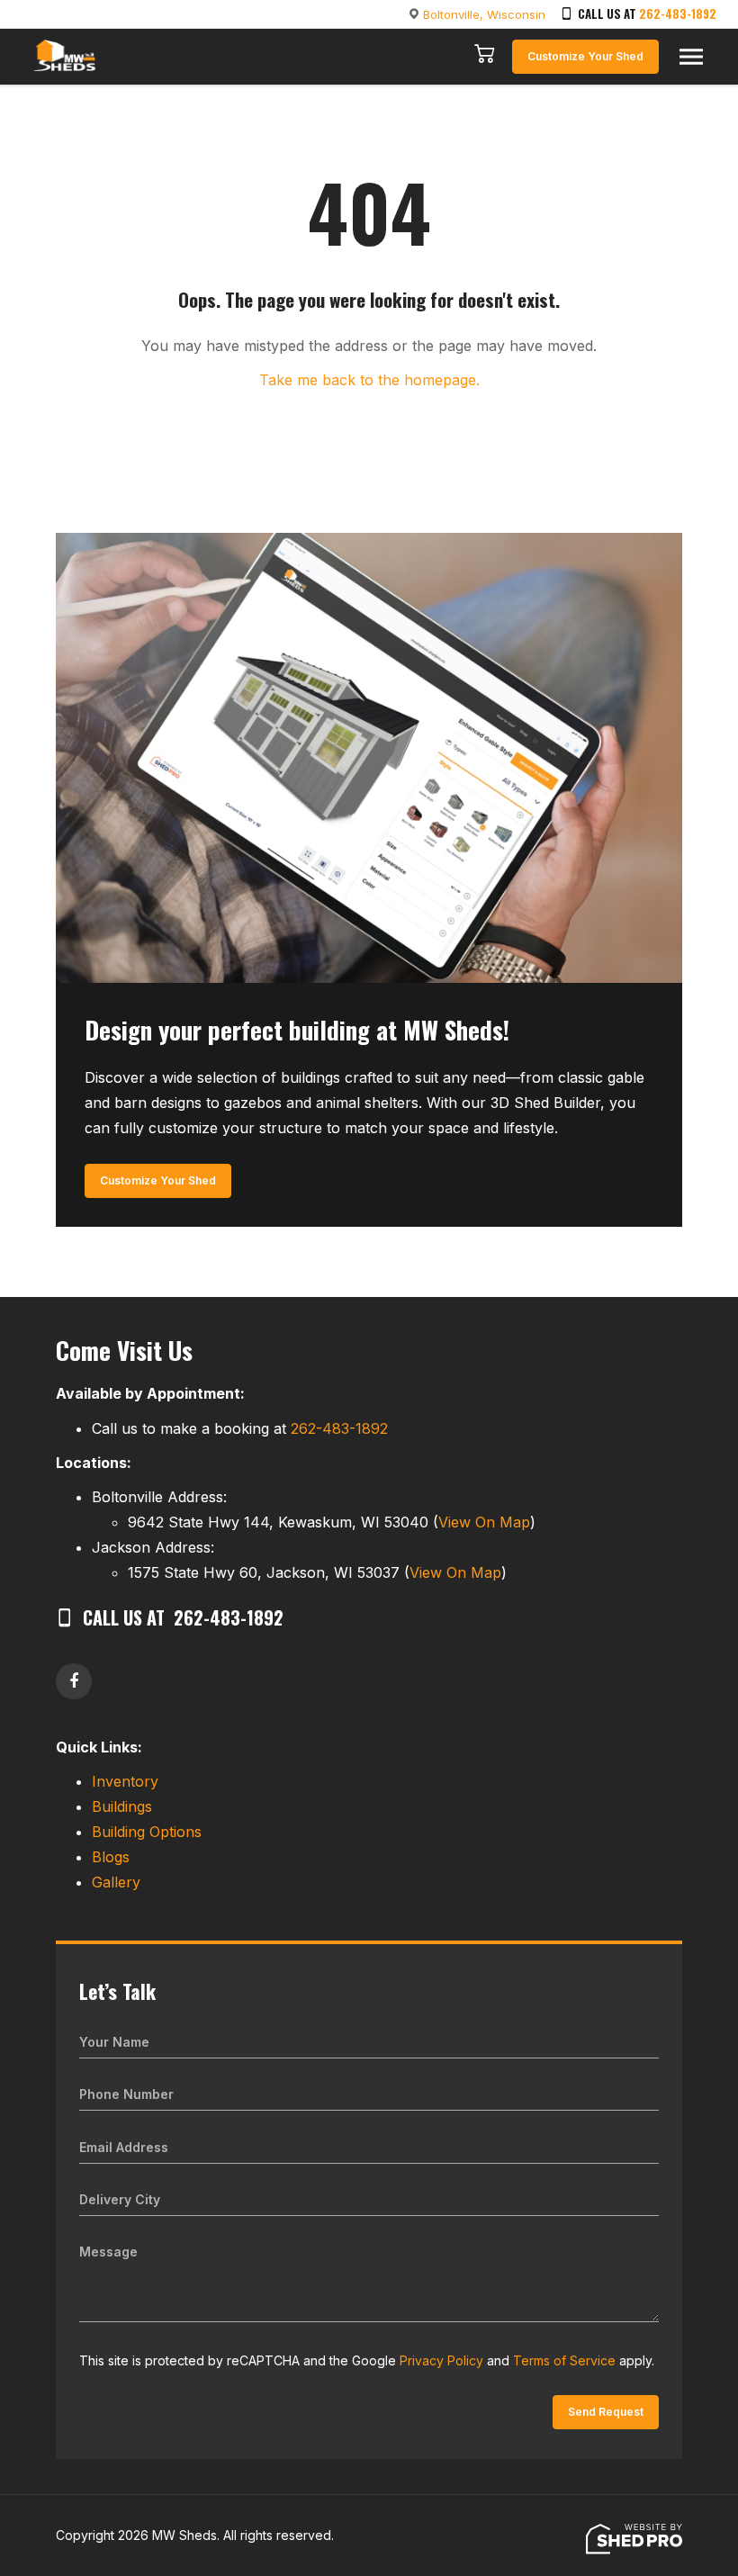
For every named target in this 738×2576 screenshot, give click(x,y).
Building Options (147, 1832)
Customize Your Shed (585, 56)
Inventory (125, 1781)
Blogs (111, 1857)
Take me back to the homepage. (369, 380)
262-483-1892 (678, 14)
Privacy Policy (441, 2360)
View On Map (484, 1522)
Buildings (122, 1806)
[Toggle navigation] (691, 57)
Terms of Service (564, 2360)
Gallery (116, 1882)
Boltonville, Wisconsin (484, 14)
